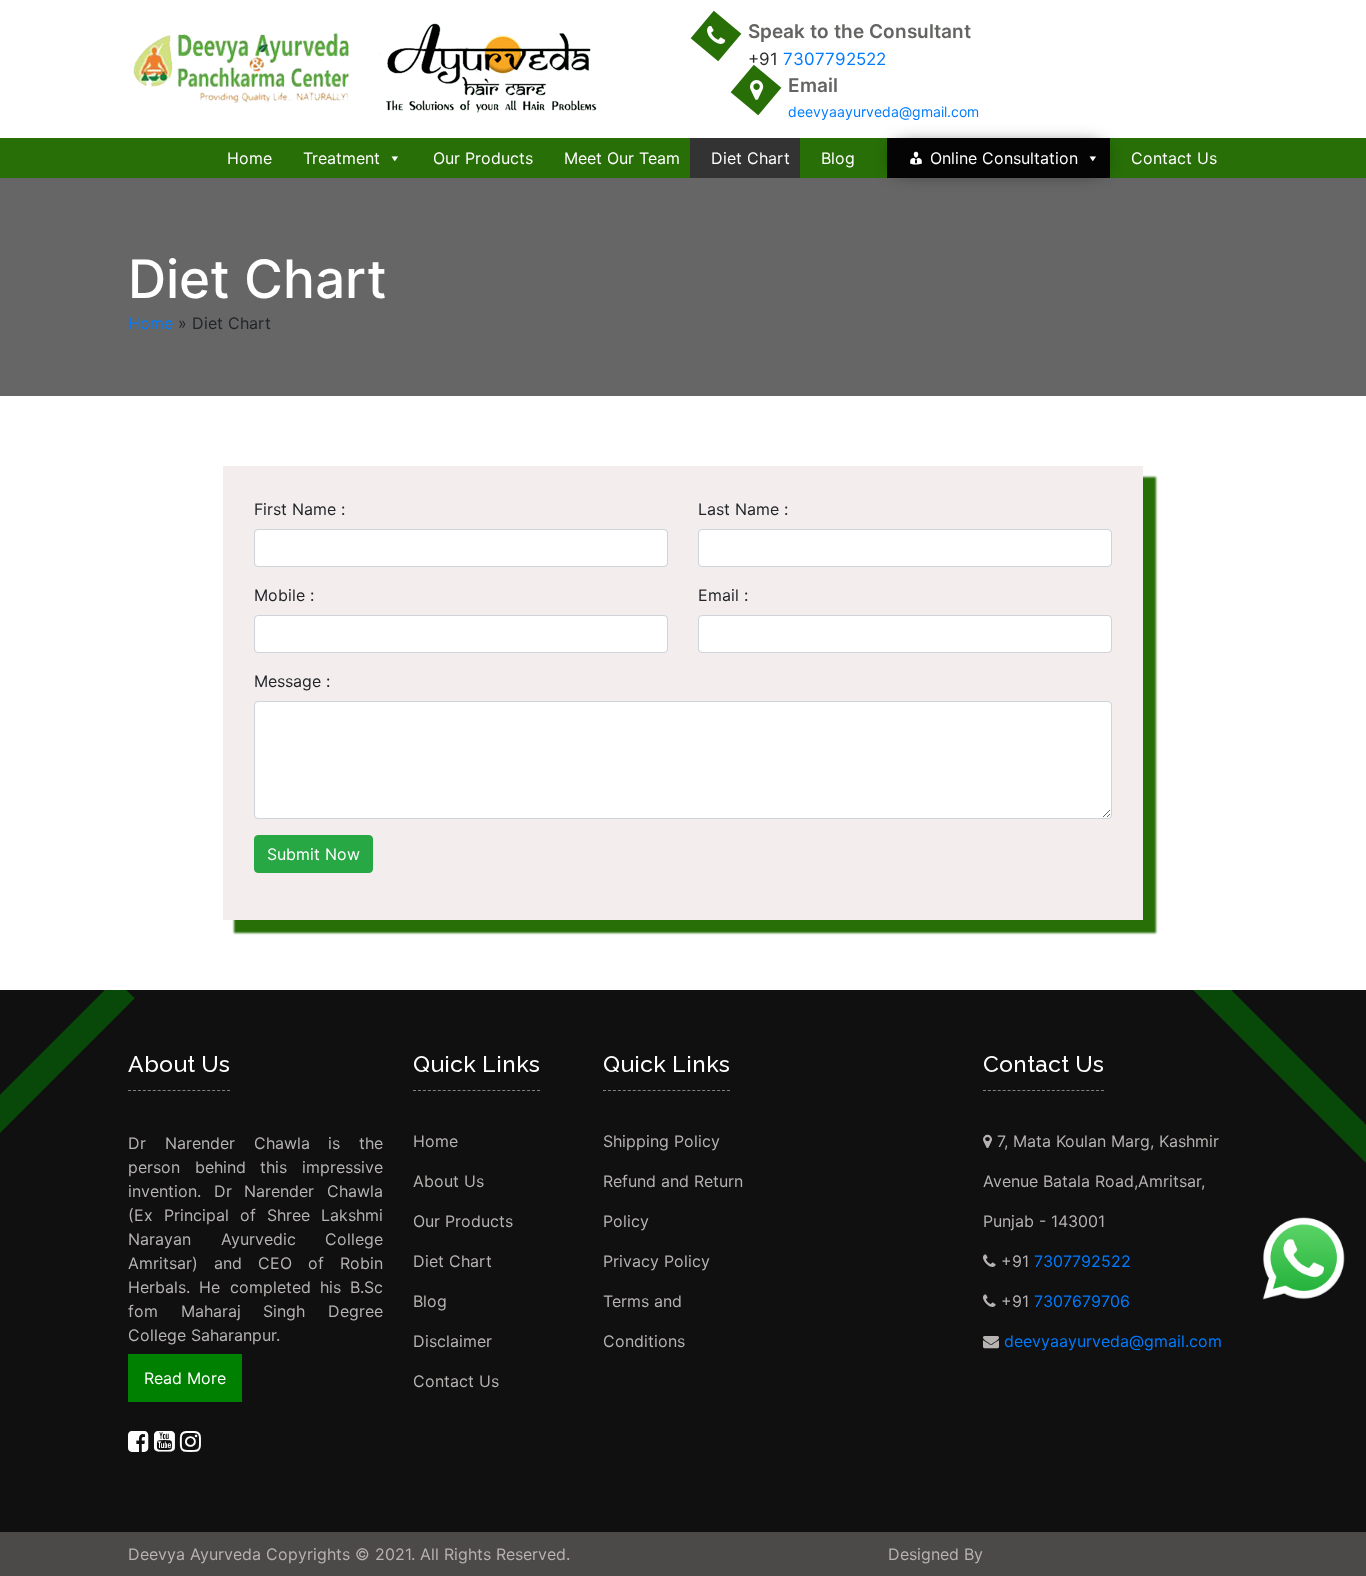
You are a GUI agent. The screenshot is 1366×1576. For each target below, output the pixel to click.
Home (249, 158)
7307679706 (1082, 1301)
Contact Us (1174, 158)
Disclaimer (452, 1341)
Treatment (341, 158)
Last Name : (743, 509)
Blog (838, 158)
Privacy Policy (656, 1261)
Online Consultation (1004, 158)
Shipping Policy (661, 1141)
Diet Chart (750, 158)
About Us (448, 1181)
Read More (185, 1378)
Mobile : (284, 595)
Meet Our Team (622, 158)
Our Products (483, 158)
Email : (723, 595)
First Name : (299, 509)
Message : (292, 681)
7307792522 (834, 59)
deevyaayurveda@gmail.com (883, 111)
